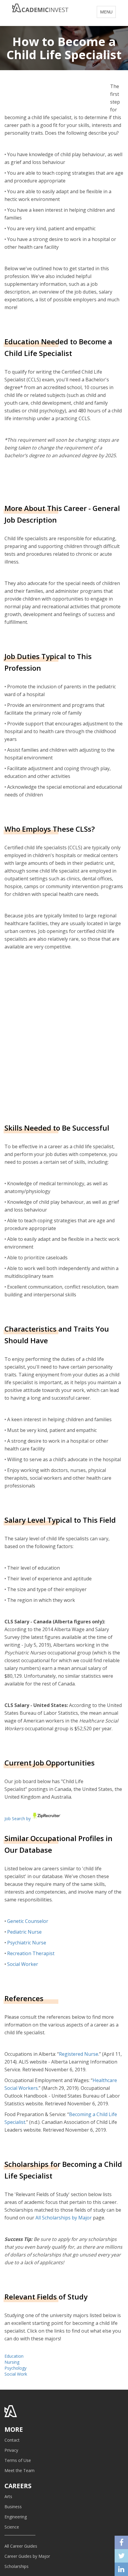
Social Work (16, 2374)
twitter (121, 2556)
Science (12, 2527)
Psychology (15, 2368)
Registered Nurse (79, 2054)
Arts (8, 2496)
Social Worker (23, 1964)
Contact (12, 2440)
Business (13, 2507)
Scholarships (17, 2566)
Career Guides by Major (27, 2556)
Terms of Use (18, 2460)
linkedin (121, 2569)
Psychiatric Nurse (27, 1943)
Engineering (16, 2517)
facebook (121, 2542)
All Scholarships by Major (64, 2218)
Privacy (11, 2450)
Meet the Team (19, 2470)
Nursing (12, 2362)
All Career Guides (21, 2546)
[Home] (40, 10)
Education (14, 2356)
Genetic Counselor (28, 1921)
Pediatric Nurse (24, 1932)
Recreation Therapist (31, 1953)
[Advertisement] (64, 1036)
